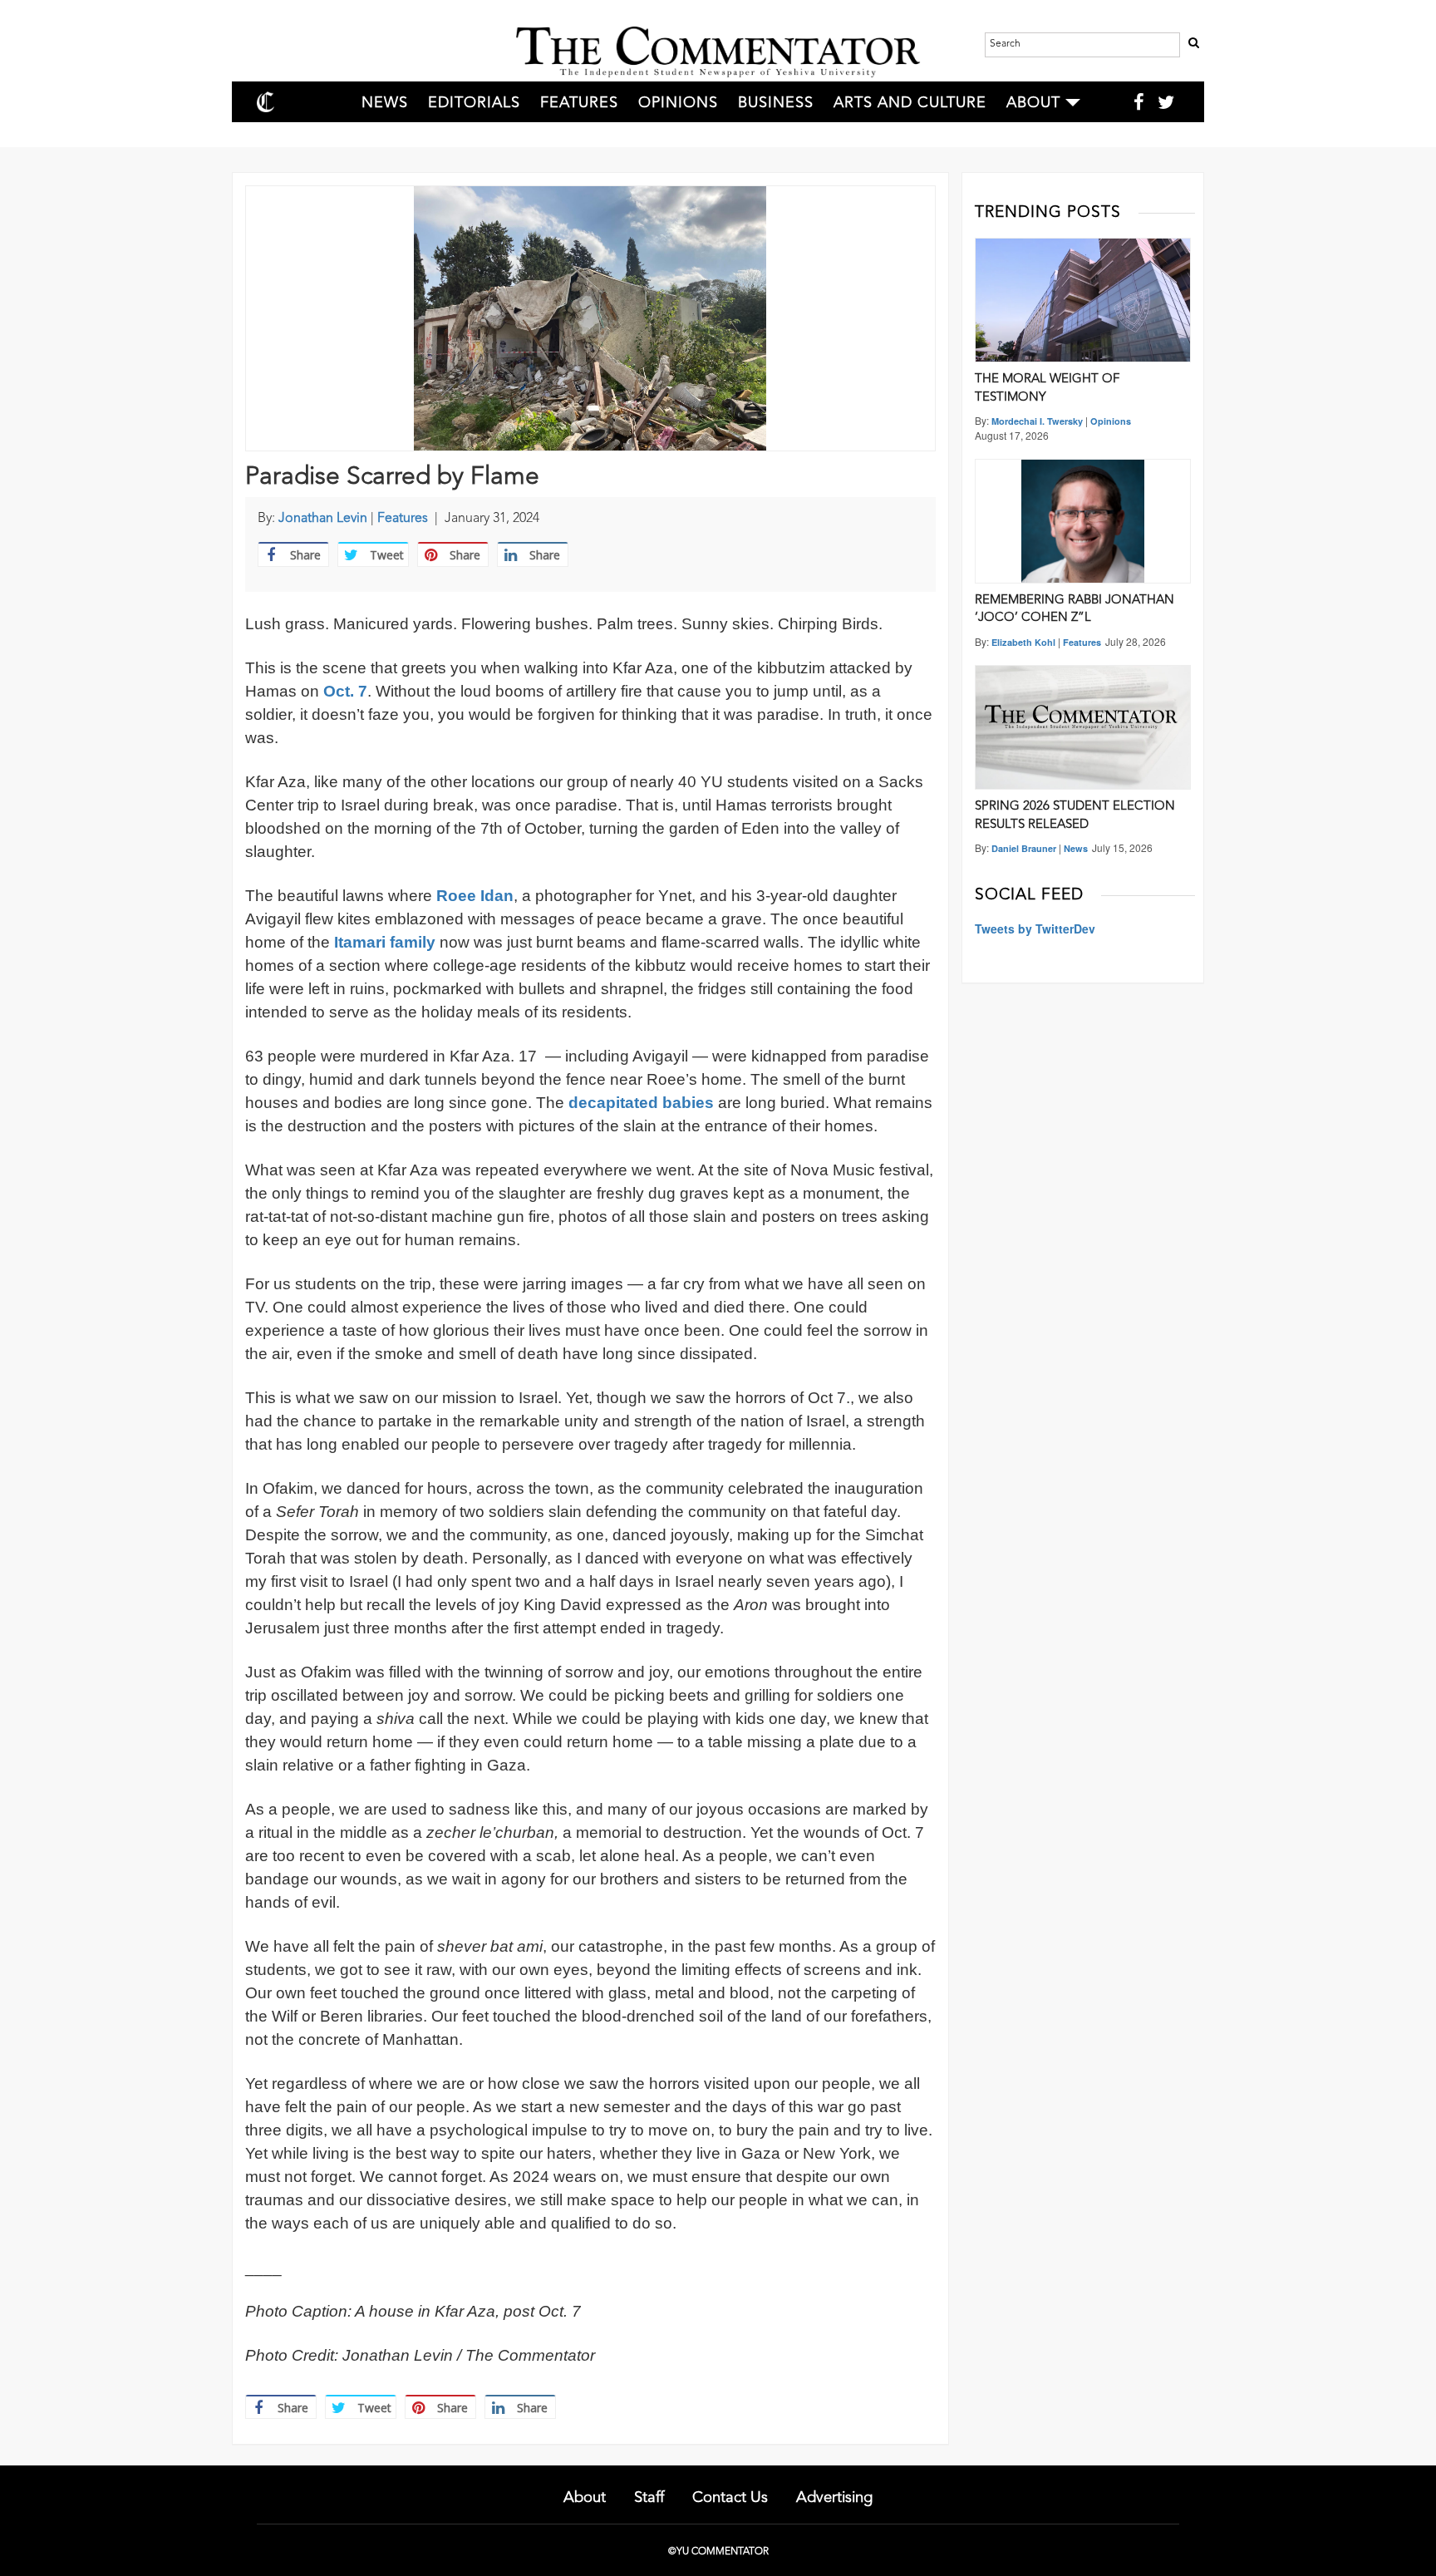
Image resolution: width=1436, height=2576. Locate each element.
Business (776, 103)
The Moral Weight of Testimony (1047, 388)
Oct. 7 (345, 691)
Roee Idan (475, 896)
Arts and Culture (910, 103)
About (1033, 103)
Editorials (474, 103)
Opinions (678, 103)
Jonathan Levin (323, 519)
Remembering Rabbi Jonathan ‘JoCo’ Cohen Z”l (1075, 609)
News (385, 103)
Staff (649, 2498)
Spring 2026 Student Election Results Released (1075, 815)
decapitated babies (641, 1103)
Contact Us (730, 2498)
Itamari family (385, 942)
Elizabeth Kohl (1023, 642)
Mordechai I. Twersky (1037, 421)
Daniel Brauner (1024, 848)
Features (579, 103)
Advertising (834, 2498)
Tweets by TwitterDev (1035, 928)
